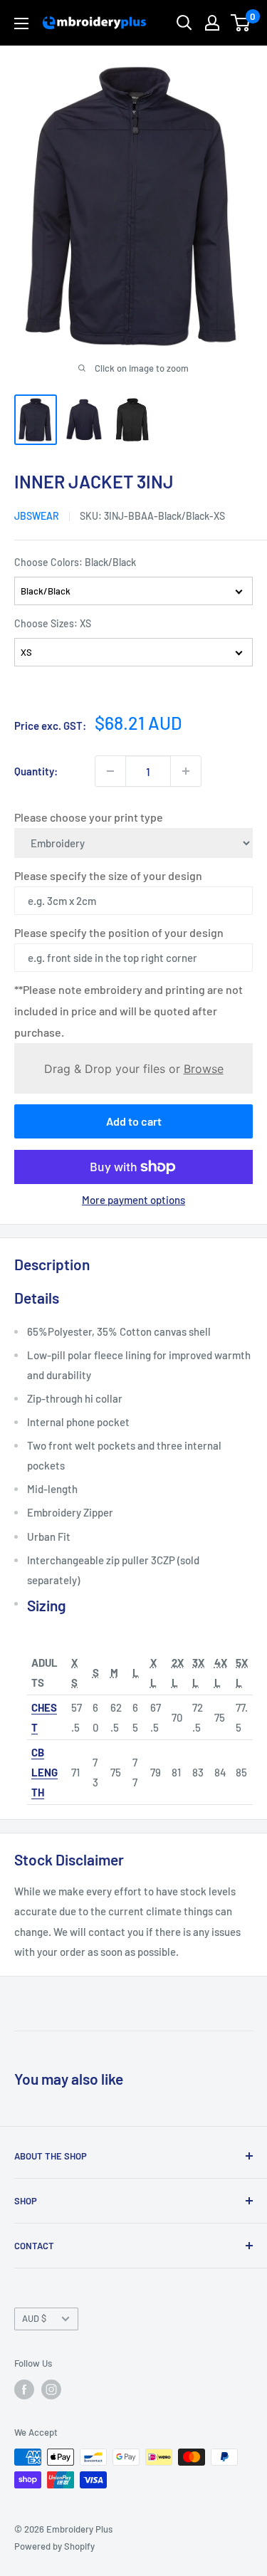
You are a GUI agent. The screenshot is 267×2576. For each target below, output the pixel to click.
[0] (241, 23)
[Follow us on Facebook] (24, 2389)
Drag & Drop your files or (134, 1068)
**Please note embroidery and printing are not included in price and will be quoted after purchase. (129, 1011)
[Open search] (184, 23)
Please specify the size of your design (108, 875)
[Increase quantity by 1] (186, 771)
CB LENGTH (44, 1772)
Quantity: (36, 771)
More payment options (133, 1200)
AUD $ (34, 2318)
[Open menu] (21, 23)
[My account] (212, 23)
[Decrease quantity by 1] (110, 771)
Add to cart (134, 1121)
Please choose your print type (89, 817)
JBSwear (37, 516)
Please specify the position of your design (119, 932)
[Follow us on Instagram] (51, 2389)
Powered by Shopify (54, 2546)
